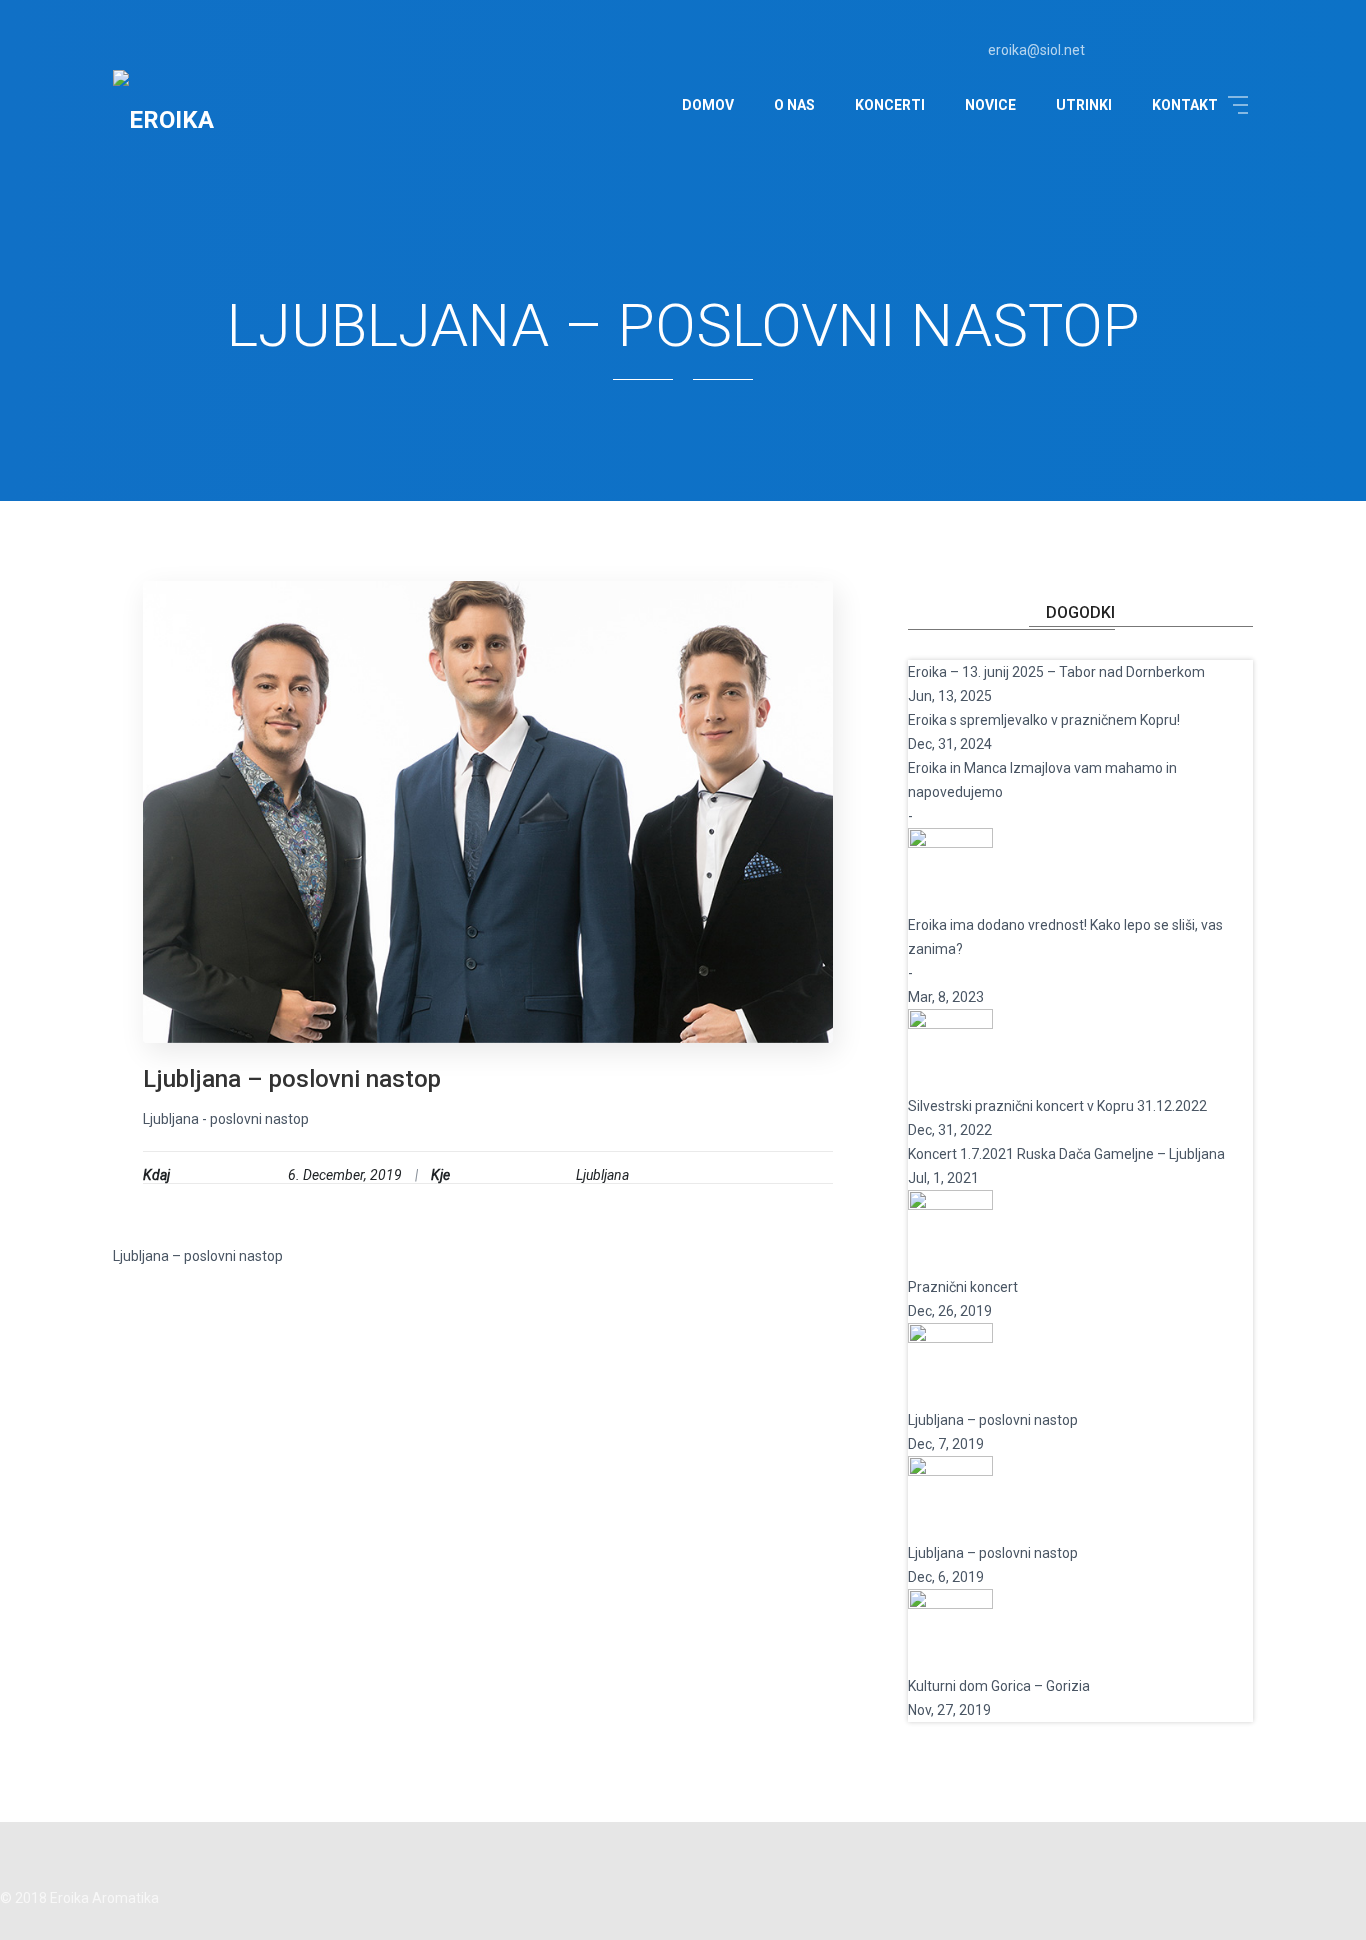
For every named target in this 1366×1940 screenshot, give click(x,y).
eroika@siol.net (1035, 50)
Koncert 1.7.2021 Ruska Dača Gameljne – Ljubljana (1066, 1154)
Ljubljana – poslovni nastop (292, 1079)
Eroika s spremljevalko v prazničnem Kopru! (1044, 720)
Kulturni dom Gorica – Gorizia (999, 1686)
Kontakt (1185, 105)
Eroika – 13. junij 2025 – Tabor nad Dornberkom (1056, 672)
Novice (990, 105)
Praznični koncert (963, 1287)
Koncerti (890, 105)
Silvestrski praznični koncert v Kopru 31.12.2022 (1057, 1106)
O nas (794, 105)
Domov (708, 105)
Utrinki (1084, 105)
